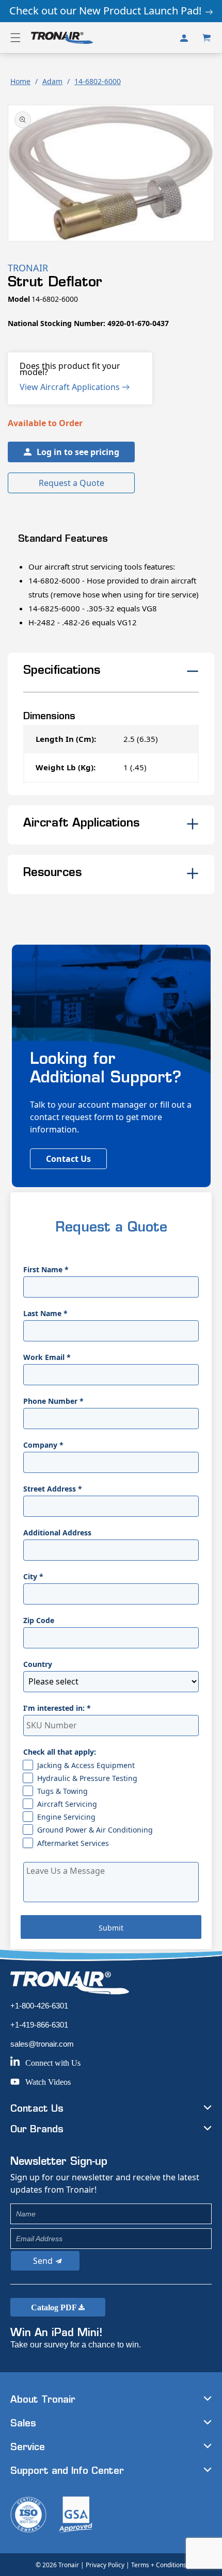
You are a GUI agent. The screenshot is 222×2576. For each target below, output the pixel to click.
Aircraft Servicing (67, 1804)
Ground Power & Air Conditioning (95, 1830)
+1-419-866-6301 (39, 2025)
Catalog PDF (55, 2307)
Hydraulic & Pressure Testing (87, 1778)
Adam (52, 81)
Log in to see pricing (78, 452)
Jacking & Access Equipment (86, 1765)
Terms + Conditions (159, 2565)
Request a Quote (72, 483)
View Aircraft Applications (71, 387)
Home (20, 81)
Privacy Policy (105, 2565)
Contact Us (68, 1159)
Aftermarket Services (73, 1843)
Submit (111, 1928)
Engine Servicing (66, 1817)
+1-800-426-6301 (39, 2006)
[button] (15, 38)
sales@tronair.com (42, 2044)
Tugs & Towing (62, 1791)
